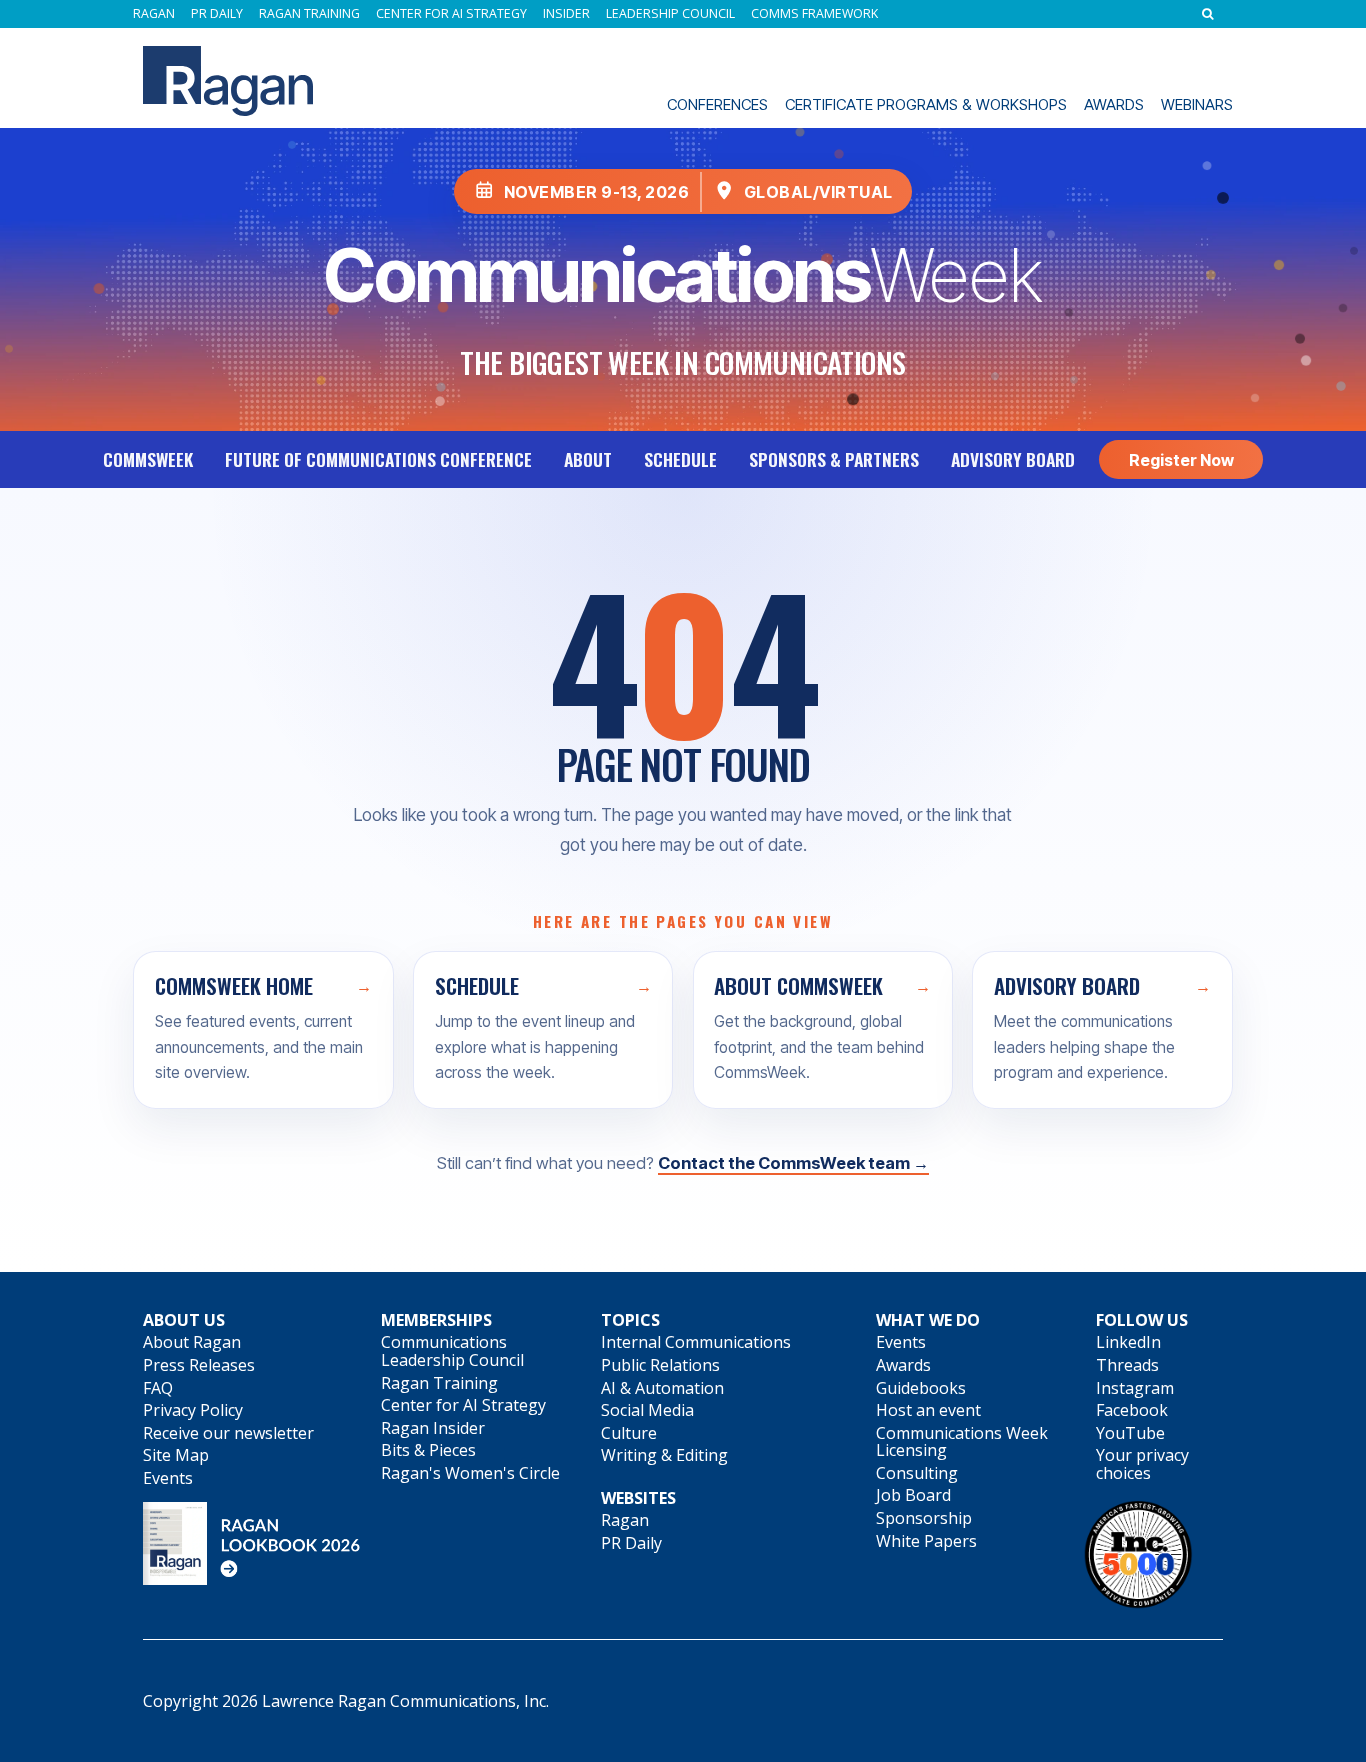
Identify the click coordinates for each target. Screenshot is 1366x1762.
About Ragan (192, 1342)
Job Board (913, 1495)
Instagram (1135, 1388)
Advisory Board (1013, 459)
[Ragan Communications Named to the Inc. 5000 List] (1138, 1604)
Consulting (917, 1473)
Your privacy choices (1142, 1464)
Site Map (176, 1455)
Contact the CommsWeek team (793, 1163)
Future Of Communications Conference (378, 459)
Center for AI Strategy (451, 14)
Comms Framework (814, 14)
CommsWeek (148, 459)
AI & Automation (662, 1388)
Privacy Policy (193, 1410)
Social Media (647, 1410)
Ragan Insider (433, 1428)
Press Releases (199, 1365)
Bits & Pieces (428, 1450)
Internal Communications (696, 1342)
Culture (629, 1433)
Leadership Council (670, 14)
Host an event (928, 1410)
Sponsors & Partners (834, 459)
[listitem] (263, 1030)
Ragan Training (309, 14)
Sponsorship (924, 1518)
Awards (1114, 104)
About (588, 459)
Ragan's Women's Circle (470, 1473)
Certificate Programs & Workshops (926, 104)
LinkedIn (1128, 1342)
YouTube (1130, 1433)
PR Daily (217, 14)
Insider (566, 14)
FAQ (158, 1388)
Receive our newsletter (228, 1433)
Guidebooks (921, 1388)
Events (168, 1478)
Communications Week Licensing (962, 1442)
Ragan (154, 14)
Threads (1127, 1365)
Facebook (1132, 1410)
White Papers (926, 1541)
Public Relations (660, 1365)
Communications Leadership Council (452, 1351)
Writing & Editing (664, 1455)
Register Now (1181, 460)
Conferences (717, 104)
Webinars (1197, 104)
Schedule (680, 459)
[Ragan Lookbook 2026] (252, 1579)
